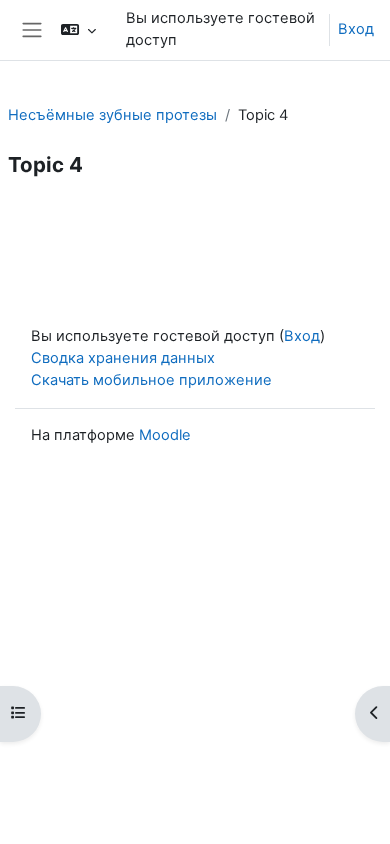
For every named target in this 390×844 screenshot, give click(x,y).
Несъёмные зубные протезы (112, 115)
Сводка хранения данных (123, 358)
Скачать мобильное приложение (151, 380)
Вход (356, 29)
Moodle (165, 435)
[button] (78, 30)
